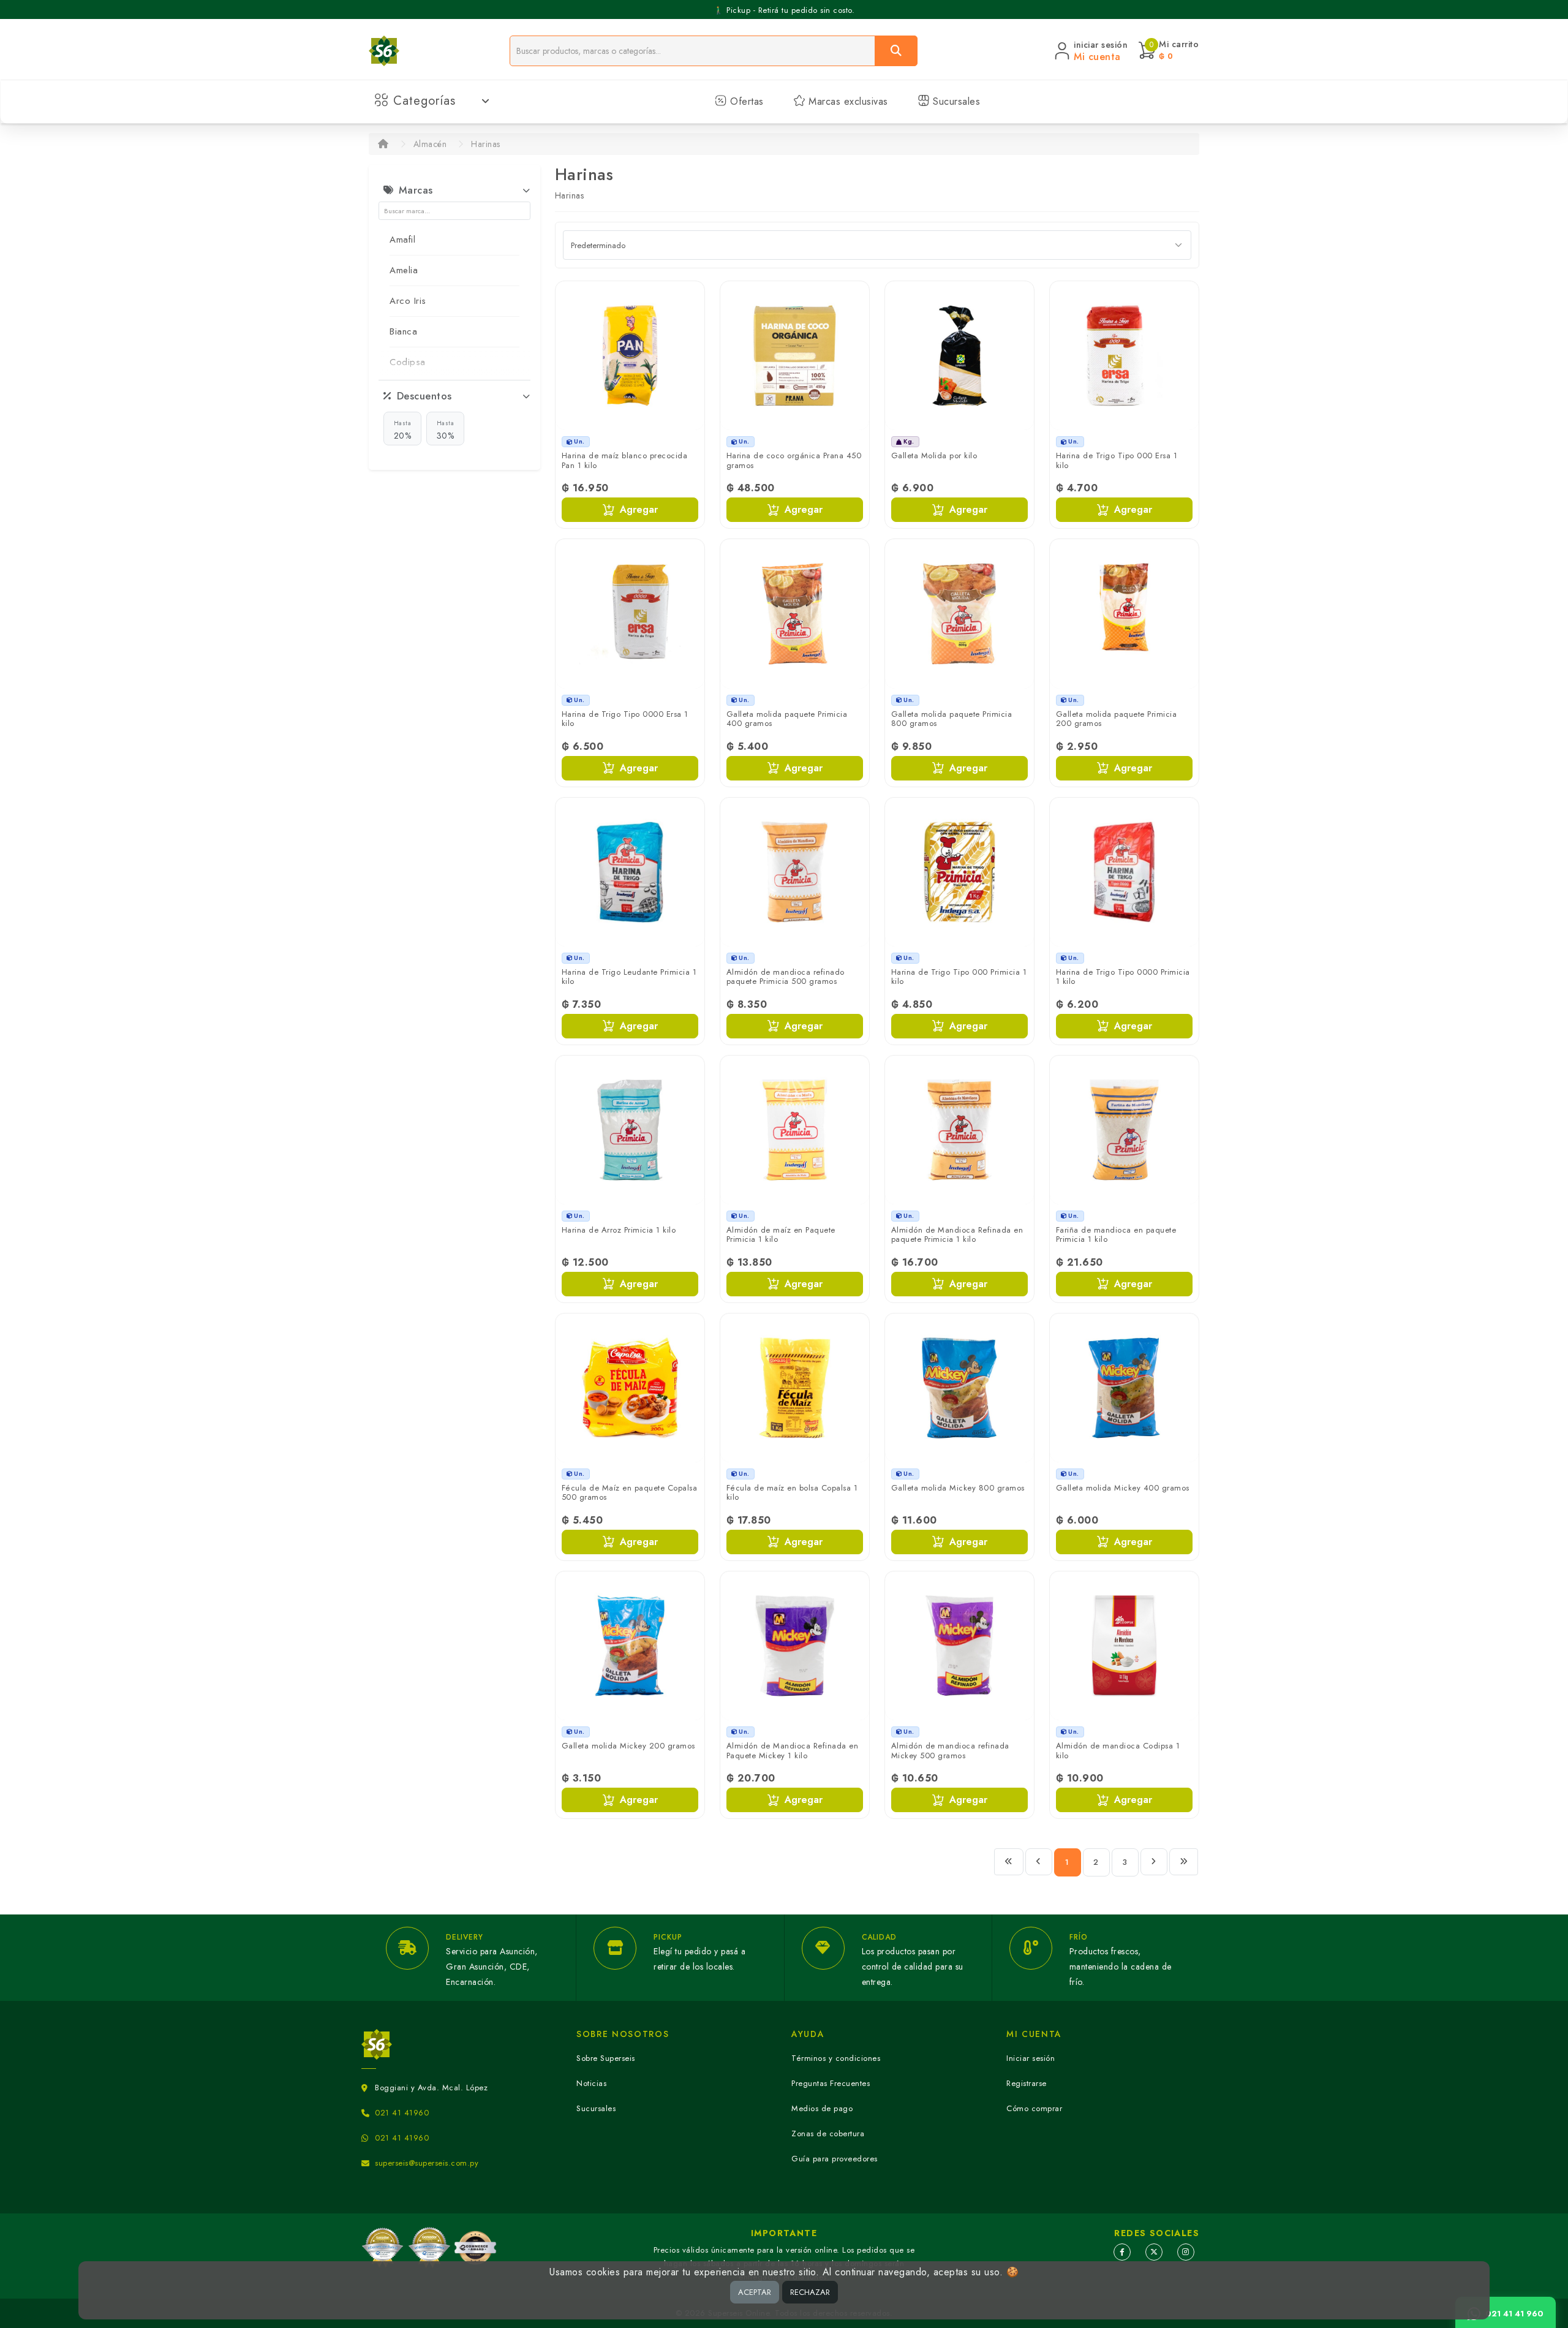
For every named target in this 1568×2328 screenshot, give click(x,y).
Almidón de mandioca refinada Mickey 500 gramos (950, 1751)
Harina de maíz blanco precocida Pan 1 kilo (625, 460)
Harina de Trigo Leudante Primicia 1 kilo (629, 977)
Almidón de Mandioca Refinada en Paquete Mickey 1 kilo (793, 1751)
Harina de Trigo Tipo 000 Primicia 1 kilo (959, 977)
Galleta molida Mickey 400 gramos (1123, 1488)
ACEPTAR (755, 2292)
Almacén (430, 144)
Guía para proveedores (835, 2159)
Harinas (486, 144)
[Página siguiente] (1154, 1862)
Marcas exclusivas (847, 101)
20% (403, 430)
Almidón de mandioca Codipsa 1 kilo (1118, 1751)
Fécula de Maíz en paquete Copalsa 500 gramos (630, 1493)
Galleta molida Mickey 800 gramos (958, 1488)
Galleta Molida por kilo (934, 455)
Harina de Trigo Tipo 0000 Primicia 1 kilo (1123, 977)
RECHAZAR (810, 2292)
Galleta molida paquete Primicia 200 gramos (1117, 719)
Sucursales (955, 101)
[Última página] (1184, 1862)
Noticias (591, 2083)
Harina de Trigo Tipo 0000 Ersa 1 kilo (625, 719)
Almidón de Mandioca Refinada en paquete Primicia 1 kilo (957, 1235)
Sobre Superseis (606, 2058)
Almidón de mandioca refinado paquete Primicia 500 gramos (786, 977)
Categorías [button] (424, 101)
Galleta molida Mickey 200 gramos (628, 1746)
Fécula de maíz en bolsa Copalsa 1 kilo (792, 1493)
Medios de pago (822, 2108)
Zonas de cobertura (828, 2133)
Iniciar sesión (1031, 2058)
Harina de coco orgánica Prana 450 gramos (794, 460)
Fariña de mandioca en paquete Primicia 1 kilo (1116, 1235)
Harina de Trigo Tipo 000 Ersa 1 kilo (1117, 460)
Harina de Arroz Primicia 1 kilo (619, 1230)
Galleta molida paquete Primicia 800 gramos (952, 719)
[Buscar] (896, 51)
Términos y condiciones (836, 2058)
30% (446, 430)
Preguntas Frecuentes (831, 2083)
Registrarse (1027, 2083)
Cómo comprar (1034, 2108)
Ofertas (745, 101)
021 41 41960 (402, 2113)
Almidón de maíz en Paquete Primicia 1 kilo (781, 1235)
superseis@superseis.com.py (427, 2163)
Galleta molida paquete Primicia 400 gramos (787, 719)
